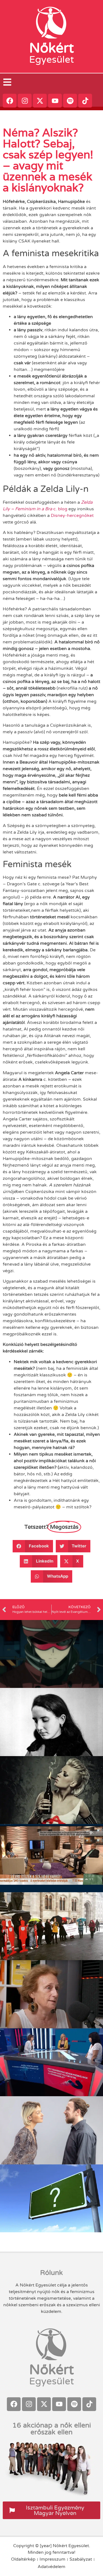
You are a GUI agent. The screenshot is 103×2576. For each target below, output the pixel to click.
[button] (33, 1546)
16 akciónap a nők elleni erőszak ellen (52, 2429)
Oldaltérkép (23, 2559)
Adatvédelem (51, 2567)
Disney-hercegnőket (72, 516)
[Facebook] (10, 101)
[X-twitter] (40, 101)
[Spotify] (70, 101)
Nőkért (51, 48)
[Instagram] (25, 101)
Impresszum (52, 2559)
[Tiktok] (85, 101)
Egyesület (51, 60)
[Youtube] (55, 101)
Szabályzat (81, 2559)
